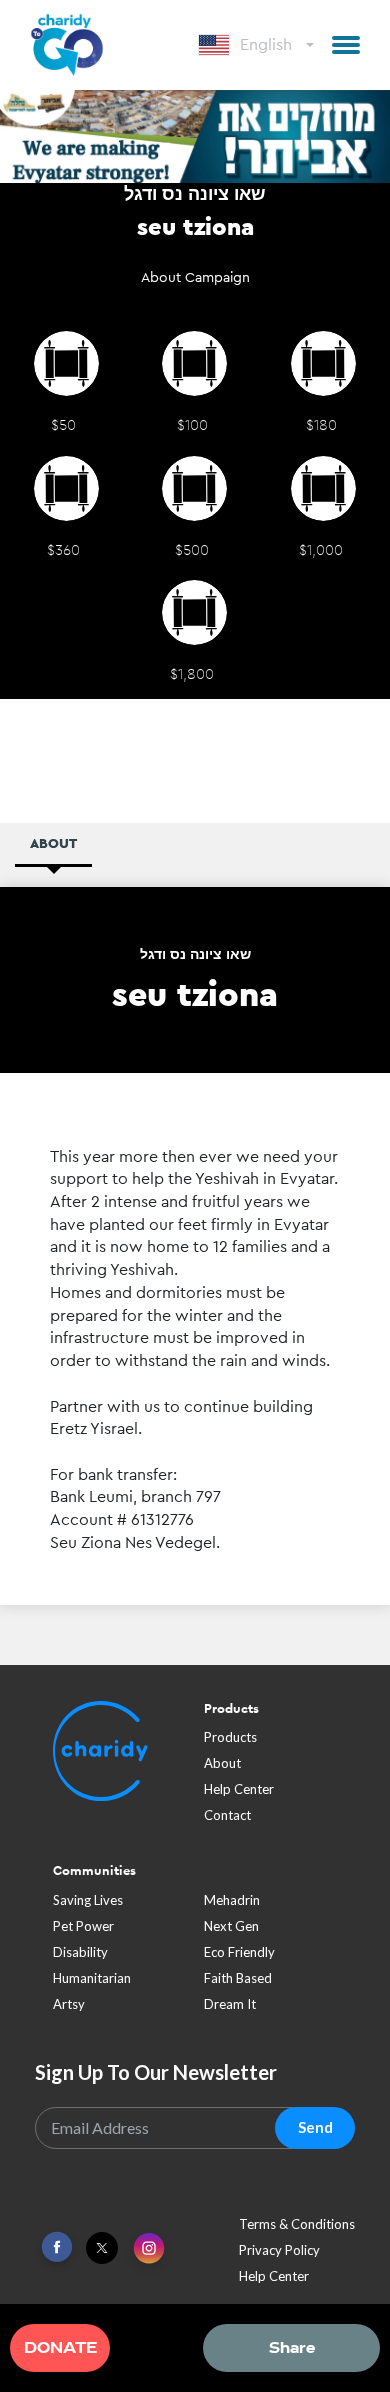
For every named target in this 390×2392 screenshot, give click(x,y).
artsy (69, 2009)
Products (230, 1742)
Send (315, 2133)
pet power (83, 1931)
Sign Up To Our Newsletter (156, 2077)
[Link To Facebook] (57, 2252)
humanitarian (92, 1983)
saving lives (88, 1905)
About (222, 1768)
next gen (231, 1931)
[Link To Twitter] (102, 2253)
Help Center (239, 1794)
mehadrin (232, 1905)
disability (80, 1957)
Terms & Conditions (297, 2229)
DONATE (60, 2347)
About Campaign (195, 283)
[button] (346, 45)
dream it (230, 2009)
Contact (227, 1820)
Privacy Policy (279, 2255)
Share (292, 2347)
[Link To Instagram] (149, 2254)
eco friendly (239, 1957)
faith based (238, 1983)
